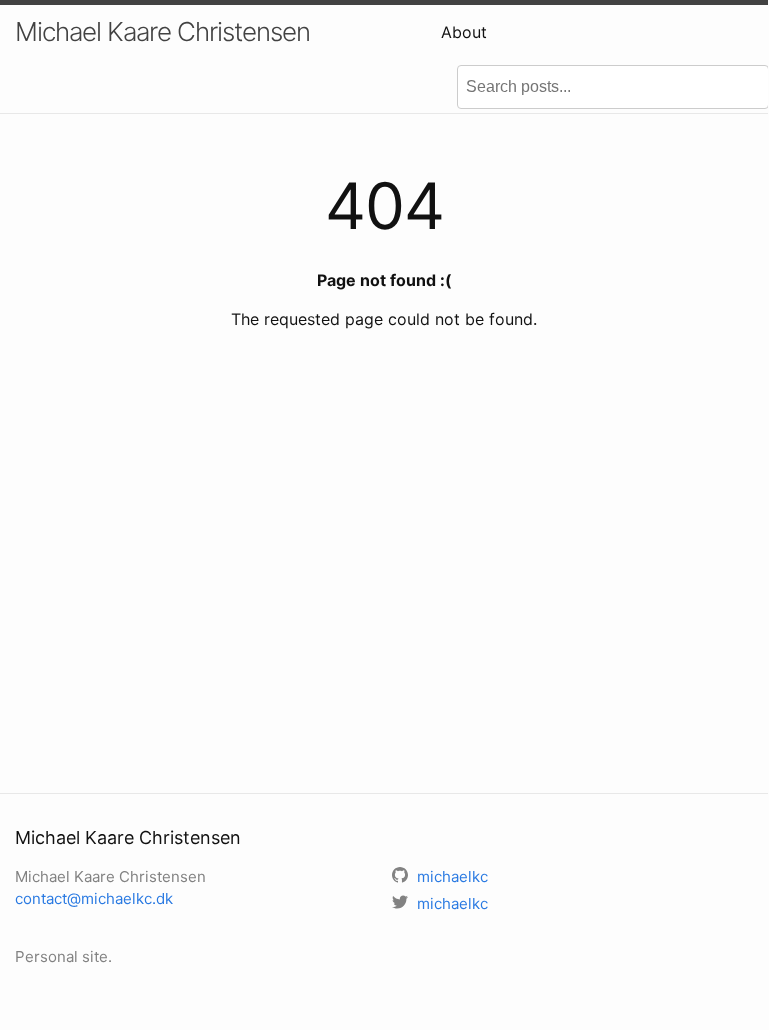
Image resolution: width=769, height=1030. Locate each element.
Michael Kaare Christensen (162, 31)
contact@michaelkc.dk (94, 898)
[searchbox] (613, 87)
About (464, 32)
